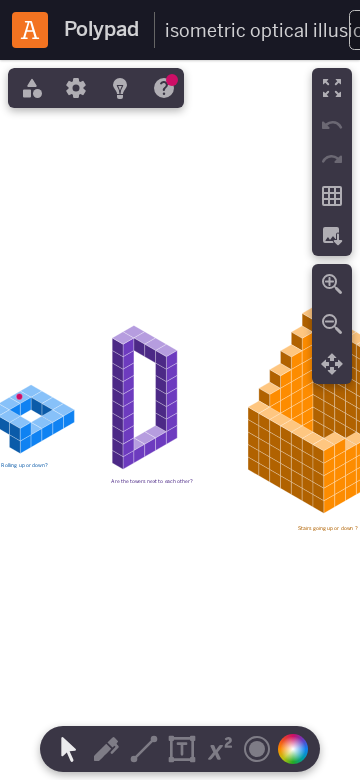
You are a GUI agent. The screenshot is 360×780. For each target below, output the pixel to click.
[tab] (30, 88)
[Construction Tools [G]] (144, 749)
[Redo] (332, 159)
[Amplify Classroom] (30, 30)
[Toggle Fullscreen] (332, 88)
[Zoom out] (332, 324)
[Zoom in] (332, 284)
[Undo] (332, 125)
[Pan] (332, 364)
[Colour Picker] (297, 749)
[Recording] (257, 749)
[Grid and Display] (332, 196)
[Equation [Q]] (220, 749)
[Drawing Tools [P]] (106, 749)
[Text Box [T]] (182, 749)
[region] (180, 420)
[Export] (332, 236)
